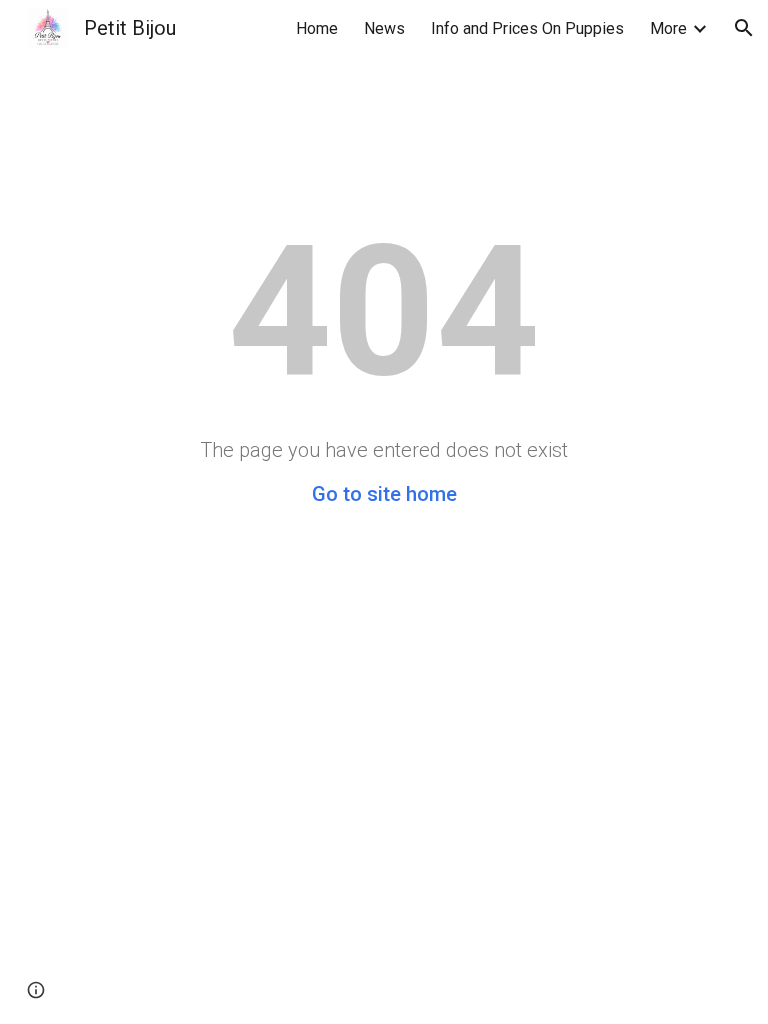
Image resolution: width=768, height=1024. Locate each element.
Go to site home (384, 494)
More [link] (668, 28)
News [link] (384, 28)
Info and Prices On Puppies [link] (527, 28)
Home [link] (317, 28)
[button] (744, 28)
